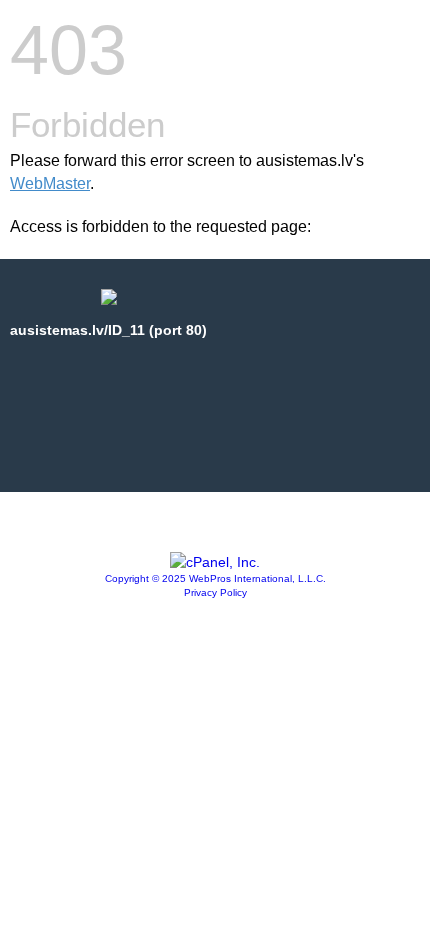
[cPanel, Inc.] (215, 562)
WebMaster (50, 183)
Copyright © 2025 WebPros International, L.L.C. (215, 578)
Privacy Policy (215, 592)
